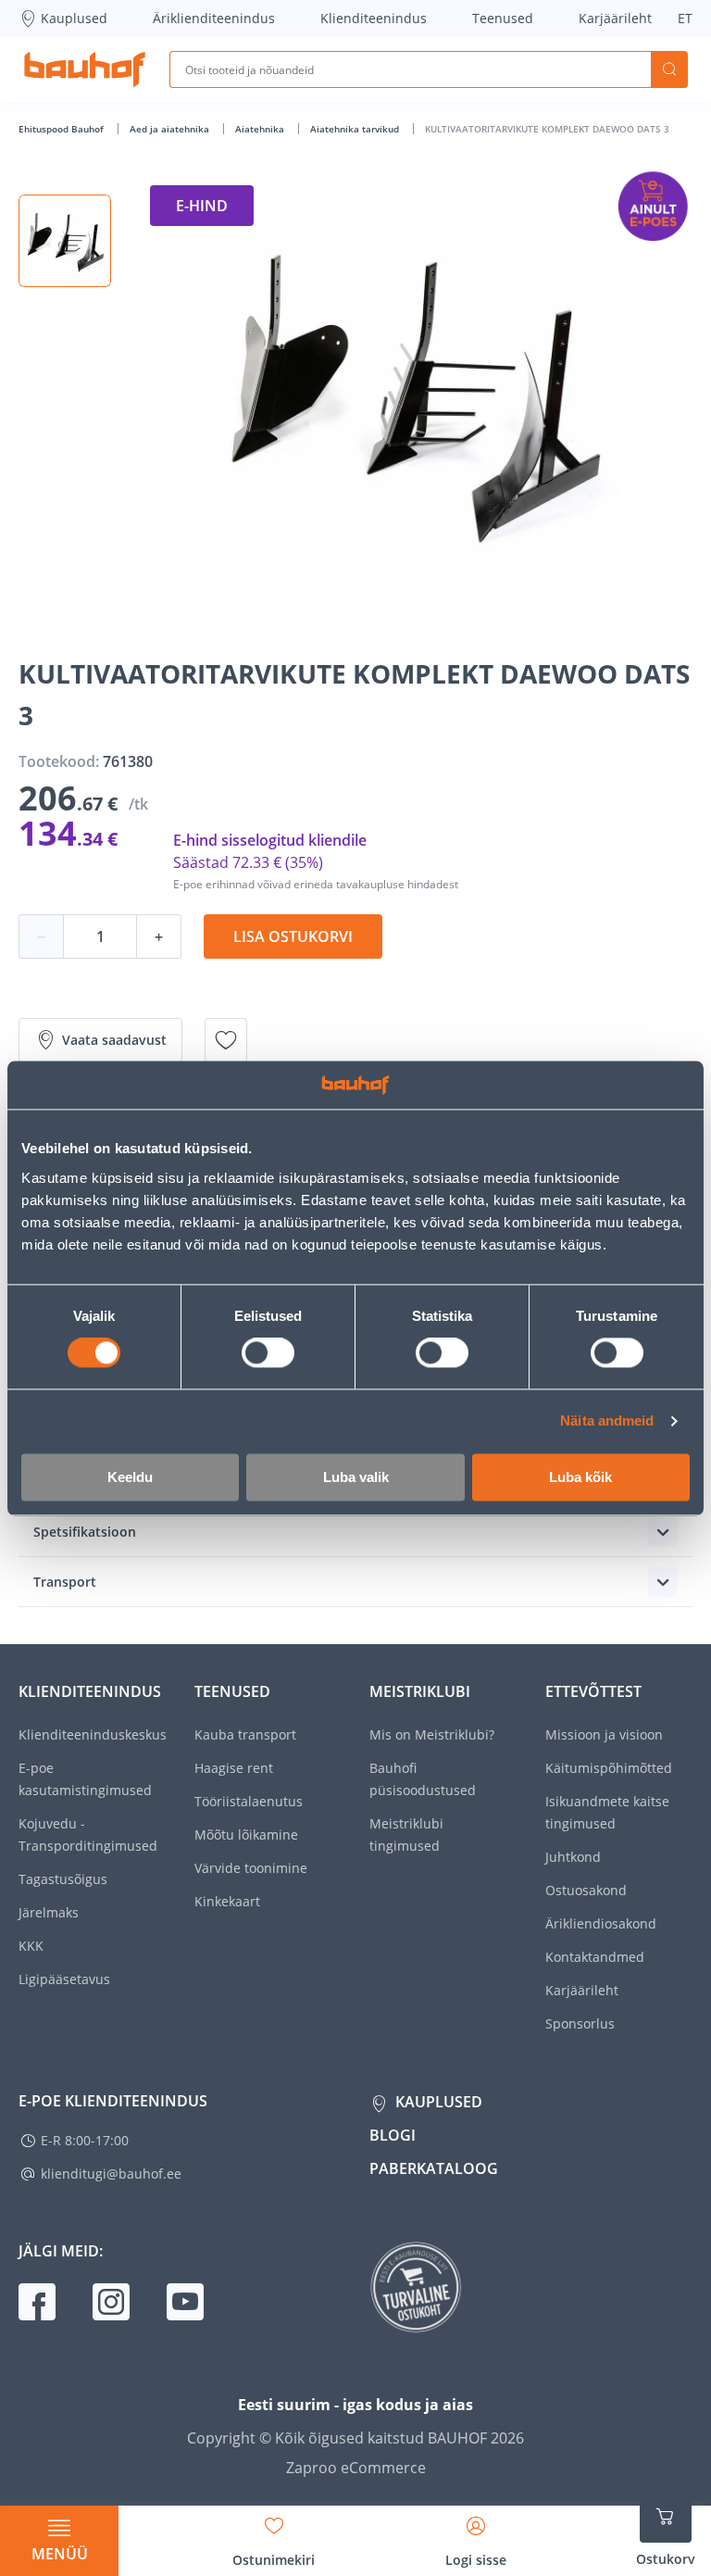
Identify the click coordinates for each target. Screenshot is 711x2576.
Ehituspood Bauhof (62, 129)
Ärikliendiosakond (601, 1923)
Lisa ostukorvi (293, 936)
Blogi (393, 2135)
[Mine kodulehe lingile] (85, 69)
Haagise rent (234, 1768)
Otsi (669, 69)
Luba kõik (580, 1477)
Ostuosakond (586, 1890)
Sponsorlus (580, 2023)
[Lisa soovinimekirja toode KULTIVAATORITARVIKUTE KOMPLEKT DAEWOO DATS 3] (226, 1040)
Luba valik (356, 1477)
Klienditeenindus (374, 18)
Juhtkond (573, 1857)
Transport (65, 1582)
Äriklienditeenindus (214, 18)
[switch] (268, 1353)
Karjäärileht (615, 18)
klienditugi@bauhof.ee (111, 2174)
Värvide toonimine (251, 1868)
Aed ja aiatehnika (171, 129)
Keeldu (130, 1477)
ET (685, 18)
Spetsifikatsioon (85, 1532)
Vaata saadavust (114, 1040)
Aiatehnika (261, 129)
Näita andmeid (607, 1421)
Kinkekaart (227, 1901)
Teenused (503, 18)
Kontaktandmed (595, 1957)
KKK (31, 1946)
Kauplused (74, 18)
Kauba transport (245, 1734)
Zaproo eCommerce (356, 2468)
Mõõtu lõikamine (246, 1835)
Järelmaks (49, 1912)
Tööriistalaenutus (249, 1801)
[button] (65, 241)
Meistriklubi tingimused (406, 1835)
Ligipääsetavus (64, 1979)
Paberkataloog (434, 2168)
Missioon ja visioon (604, 1734)
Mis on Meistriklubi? (432, 1734)
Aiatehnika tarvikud (356, 129)
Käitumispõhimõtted (609, 1768)
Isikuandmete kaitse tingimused (607, 1812)
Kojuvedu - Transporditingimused (88, 1835)
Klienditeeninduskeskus (93, 1734)
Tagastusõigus (63, 1879)
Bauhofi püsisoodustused (423, 1779)
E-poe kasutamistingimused (85, 1779)
